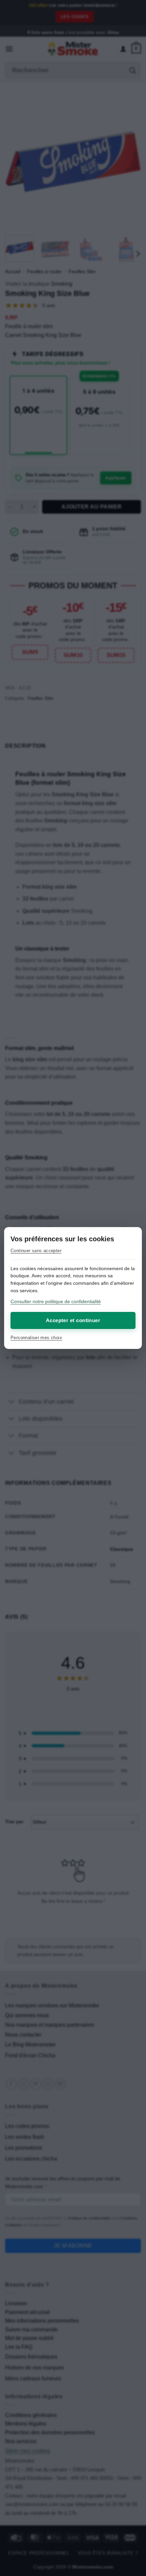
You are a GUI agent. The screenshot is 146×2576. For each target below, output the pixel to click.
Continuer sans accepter (36, 1251)
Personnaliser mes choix (36, 1338)
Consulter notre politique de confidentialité (56, 1301)
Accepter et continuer (73, 1320)
